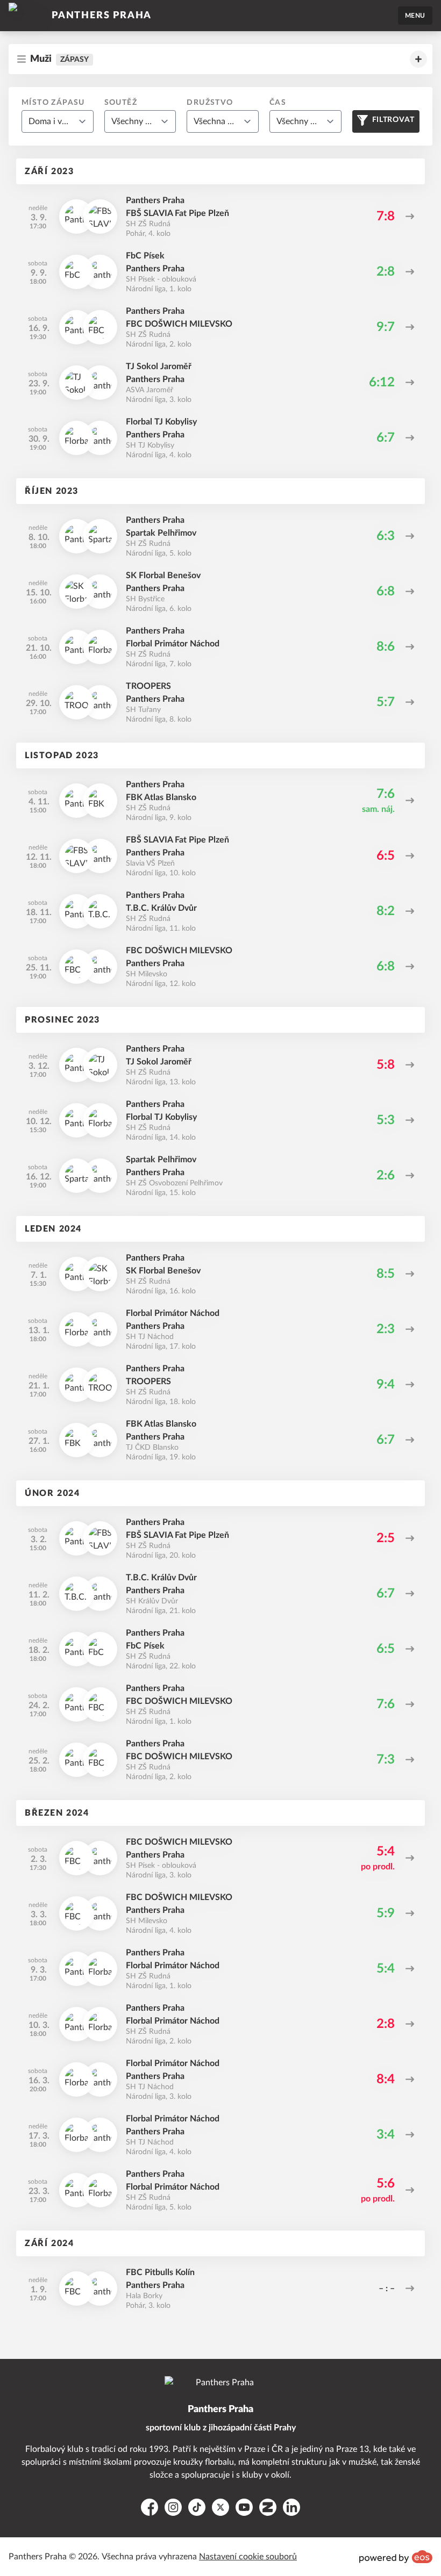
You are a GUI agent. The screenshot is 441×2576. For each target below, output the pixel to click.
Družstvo (210, 103)
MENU (415, 16)
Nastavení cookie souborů (248, 2557)
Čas (278, 103)
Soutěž (121, 103)
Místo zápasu (53, 103)
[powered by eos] (396, 2557)
